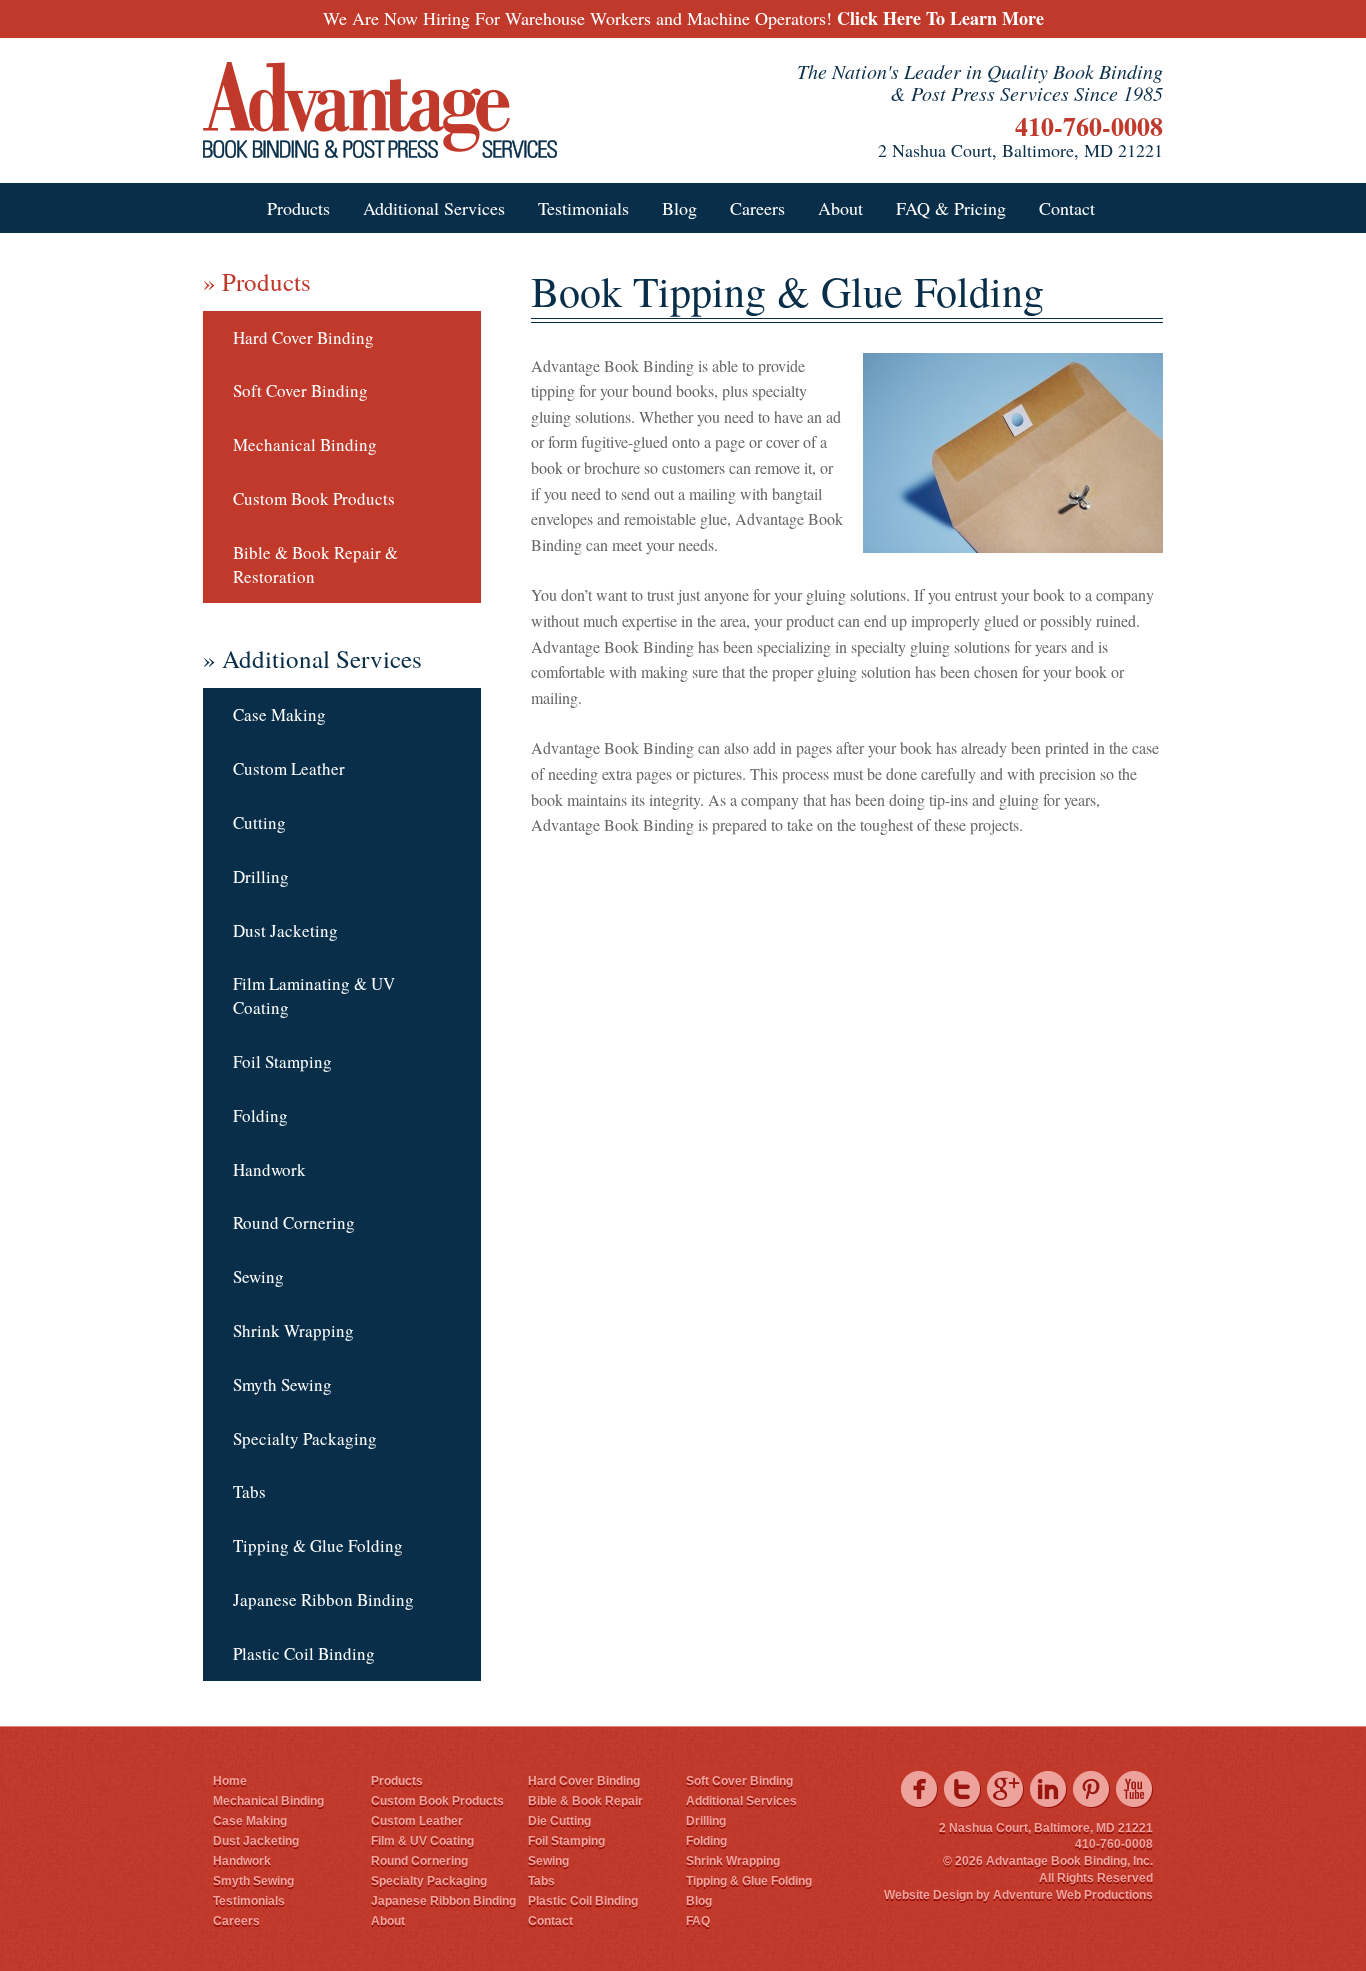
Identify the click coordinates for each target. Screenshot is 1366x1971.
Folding (260, 1115)
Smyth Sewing (282, 1384)
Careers (757, 208)
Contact (1067, 208)
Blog (679, 208)
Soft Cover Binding (300, 390)
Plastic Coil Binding (304, 1653)
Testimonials (583, 208)
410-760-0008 (1089, 126)
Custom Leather (289, 768)
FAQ (698, 1921)
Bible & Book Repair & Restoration (315, 564)
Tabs (249, 1491)
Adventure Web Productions (1073, 1895)
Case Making (279, 714)
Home (230, 1781)
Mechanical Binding (305, 444)
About (840, 208)
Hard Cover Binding (303, 337)
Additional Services (434, 208)
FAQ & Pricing (951, 208)
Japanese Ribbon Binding (323, 1599)
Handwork (269, 1169)
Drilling (261, 876)
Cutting (259, 822)
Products (298, 208)
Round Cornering (294, 1222)
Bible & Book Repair (585, 1801)
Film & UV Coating (422, 1841)
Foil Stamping (282, 1061)
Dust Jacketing (285, 930)
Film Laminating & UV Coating (314, 995)
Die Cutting (559, 1821)
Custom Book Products (314, 498)
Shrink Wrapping (293, 1330)
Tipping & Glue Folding (318, 1545)
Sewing (258, 1276)
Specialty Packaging (305, 1438)
